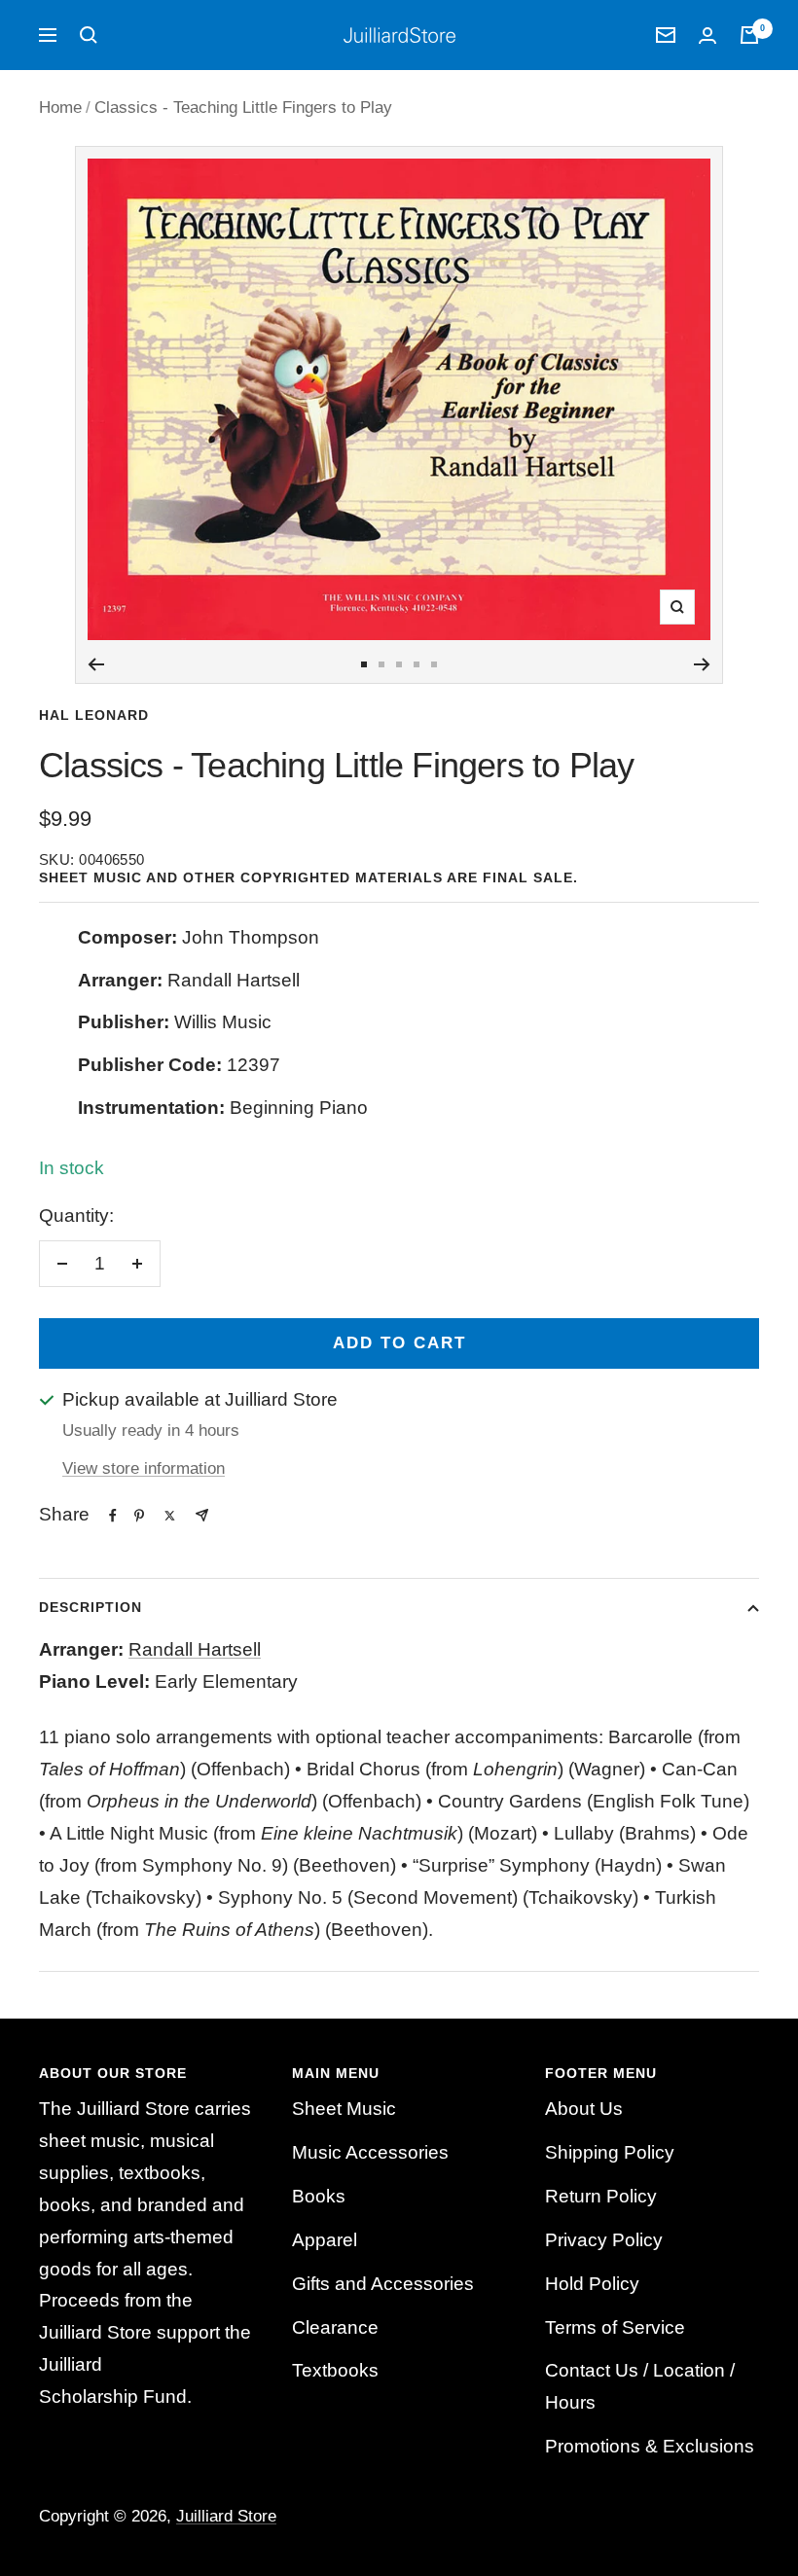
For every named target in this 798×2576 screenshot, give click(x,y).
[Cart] (749, 35)
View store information (144, 1468)
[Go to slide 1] (364, 664)
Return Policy (601, 2196)
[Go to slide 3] (399, 664)
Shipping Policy (610, 2152)
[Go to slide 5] (434, 664)
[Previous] (96, 664)
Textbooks (335, 2370)
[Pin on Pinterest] (139, 1516)
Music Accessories (370, 2152)
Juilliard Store (226, 2516)
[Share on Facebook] (113, 1516)
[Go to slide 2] (381, 664)
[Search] (89, 35)
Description (91, 1607)
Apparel (325, 2240)
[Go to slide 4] (417, 664)
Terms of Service (615, 2327)
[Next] (702, 664)
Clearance (335, 2327)
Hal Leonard (94, 715)
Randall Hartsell (195, 1649)
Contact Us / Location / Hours (640, 2386)
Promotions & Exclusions (650, 2446)
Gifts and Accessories (383, 2284)
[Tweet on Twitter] (170, 1516)
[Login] (707, 36)
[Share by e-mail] (202, 1515)
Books (319, 2196)
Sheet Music (344, 2109)
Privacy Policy (604, 2240)
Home (60, 107)
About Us (584, 2109)
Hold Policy (592, 2284)
